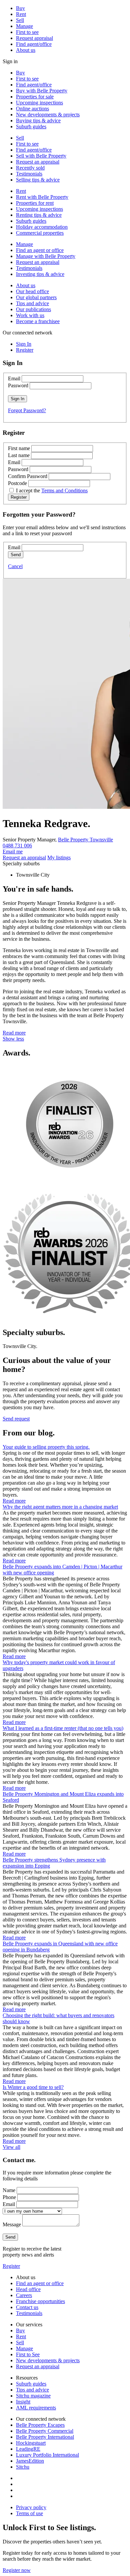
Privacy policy (31, 2507)
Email (14, 378)
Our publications (33, 309)
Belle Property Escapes (40, 2425)
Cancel (15, 566)
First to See (28, 2354)
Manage (24, 26)
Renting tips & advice (39, 215)
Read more (14, 1033)
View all (11, 2147)
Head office (28, 2289)
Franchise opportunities (40, 2301)
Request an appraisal (38, 162)
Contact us (27, 2307)
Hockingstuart (31, 2443)
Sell (20, 20)
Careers (24, 2295)
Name (9, 2190)
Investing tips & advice (40, 274)
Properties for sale (35, 97)
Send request (16, 1419)
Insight (23, 2402)
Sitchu (23, 2467)
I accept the (52, 491)
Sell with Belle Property (41, 156)
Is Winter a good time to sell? (33, 2087)
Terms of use (29, 2513)
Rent (21, 14)
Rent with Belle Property (42, 197)
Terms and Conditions (64, 491)
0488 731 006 (17, 846)
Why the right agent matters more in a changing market (60, 1507)
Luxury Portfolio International (47, 2455)
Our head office (32, 291)
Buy (20, 8)
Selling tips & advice (38, 180)
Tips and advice (32, 303)
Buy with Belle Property (42, 91)
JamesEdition (30, 2461)
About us (26, 50)
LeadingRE (28, 2449)
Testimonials (29, 174)
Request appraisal (34, 38)
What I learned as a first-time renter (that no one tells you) (63, 1728)
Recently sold (30, 168)
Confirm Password (28, 476)
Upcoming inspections (39, 103)
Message (12, 2224)
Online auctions (32, 109)
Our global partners (36, 297)
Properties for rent (35, 203)
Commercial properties (40, 233)
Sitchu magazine (33, 2396)
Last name (19, 455)
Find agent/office (34, 44)
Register (11, 2266)
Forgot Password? (27, 410)
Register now (17, 2570)
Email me (13, 852)
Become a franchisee (38, 321)
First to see (27, 32)
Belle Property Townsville (85, 840)
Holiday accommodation (42, 227)
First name (19, 448)
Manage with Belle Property (46, 256)
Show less (13, 1039)
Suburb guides (31, 126)
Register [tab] (25, 350)
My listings (59, 858)
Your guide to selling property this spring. (46, 1447)
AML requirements (36, 2408)
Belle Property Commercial (45, 2431)
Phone (9, 2197)
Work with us (30, 315)
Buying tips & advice (38, 121)
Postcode (17, 483)
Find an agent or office (40, 250)
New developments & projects (48, 115)
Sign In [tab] (24, 344)
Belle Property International (45, 2437)
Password (18, 385)
